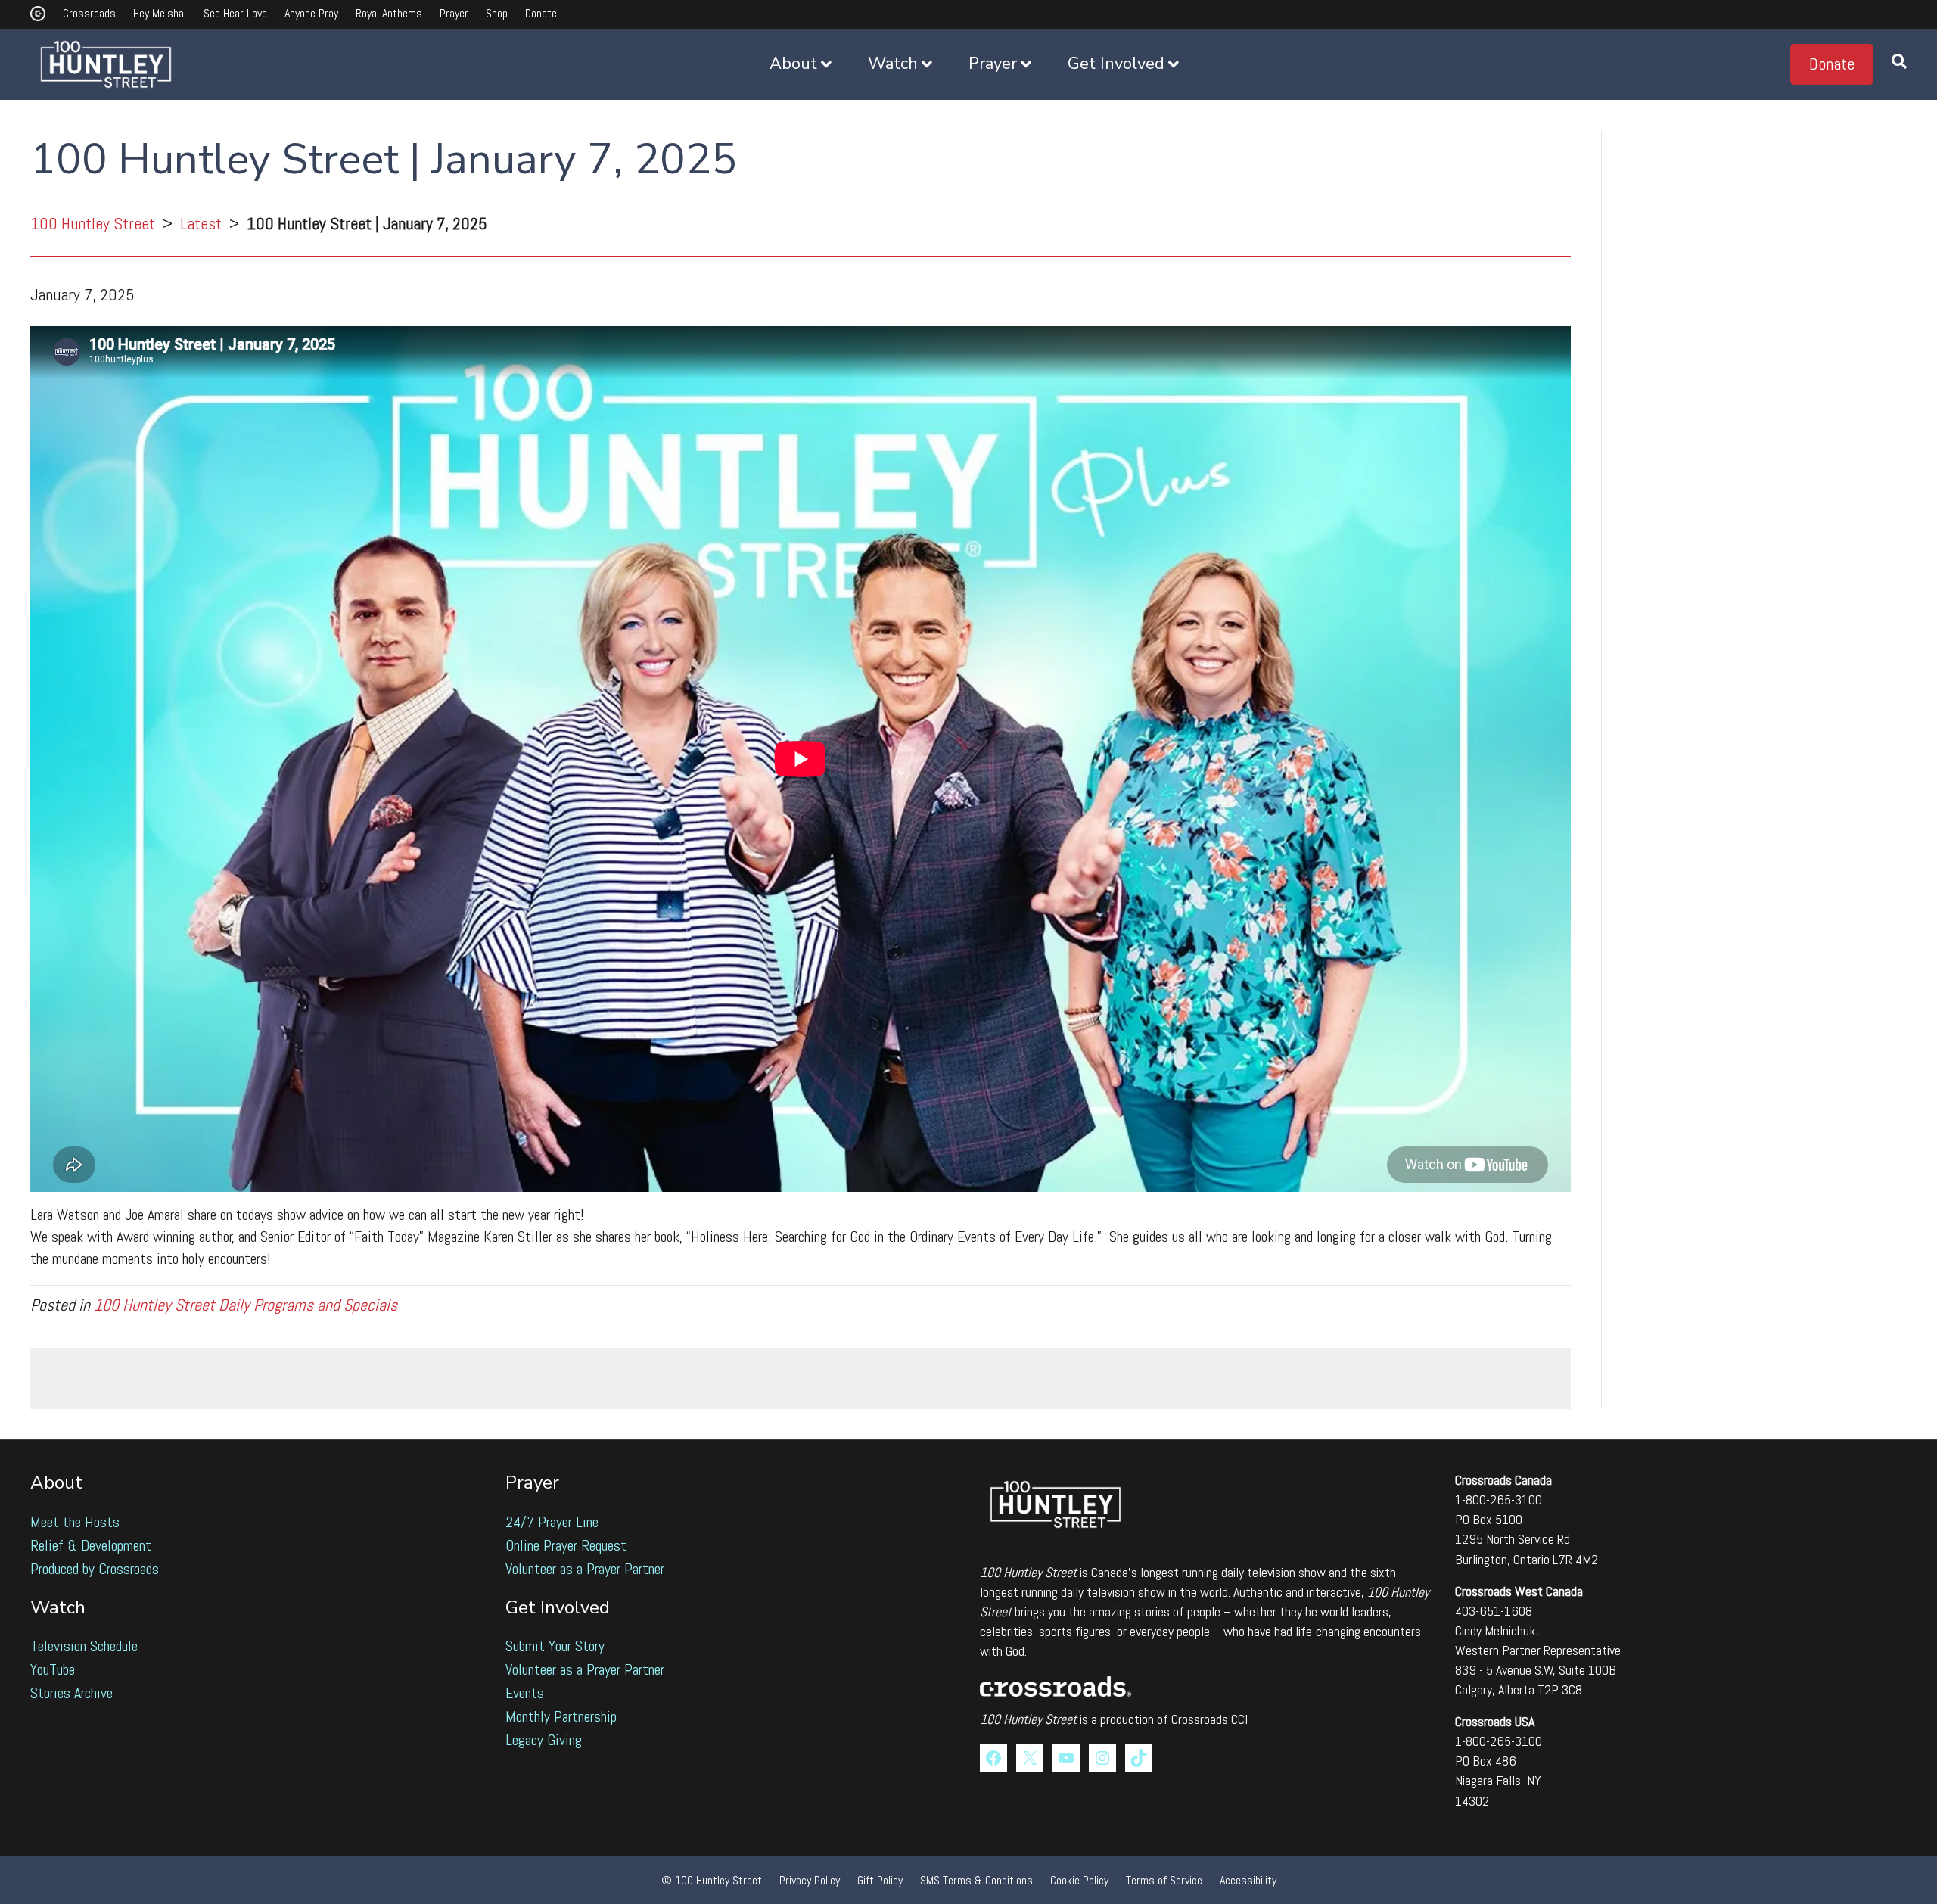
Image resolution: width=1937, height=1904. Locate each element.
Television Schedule (84, 1646)
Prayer (454, 13)
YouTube (53, 1669)
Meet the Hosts (75, 1522)
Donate (541, 13)
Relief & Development (91, 1545)
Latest (201, 223)
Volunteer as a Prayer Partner (585, 1569)
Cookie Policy (1079, 1880)
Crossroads (89, 13)
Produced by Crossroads (95, 1569)
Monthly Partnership (561, 1716)
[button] (1832, 64)
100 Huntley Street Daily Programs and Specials (246, 1305)
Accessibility (1248, 1880)
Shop (497, 13)
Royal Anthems (389, 13)
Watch (893, 64)
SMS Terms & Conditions (976, 1880)
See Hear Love (235, 13)
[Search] (1890, 64)
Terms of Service (1164, 1880)
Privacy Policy (810, 1880)
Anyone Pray (311, 13)
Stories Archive (72, 1693)
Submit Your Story (555, 1646)
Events (525, 1693)
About (793, 64)
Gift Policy (880, 1880)
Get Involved (1116, 64)
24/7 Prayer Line (552, 1522)
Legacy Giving (544, 1740)
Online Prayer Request (566, 1545)
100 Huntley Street (93, 223)
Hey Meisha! (160, 13)
